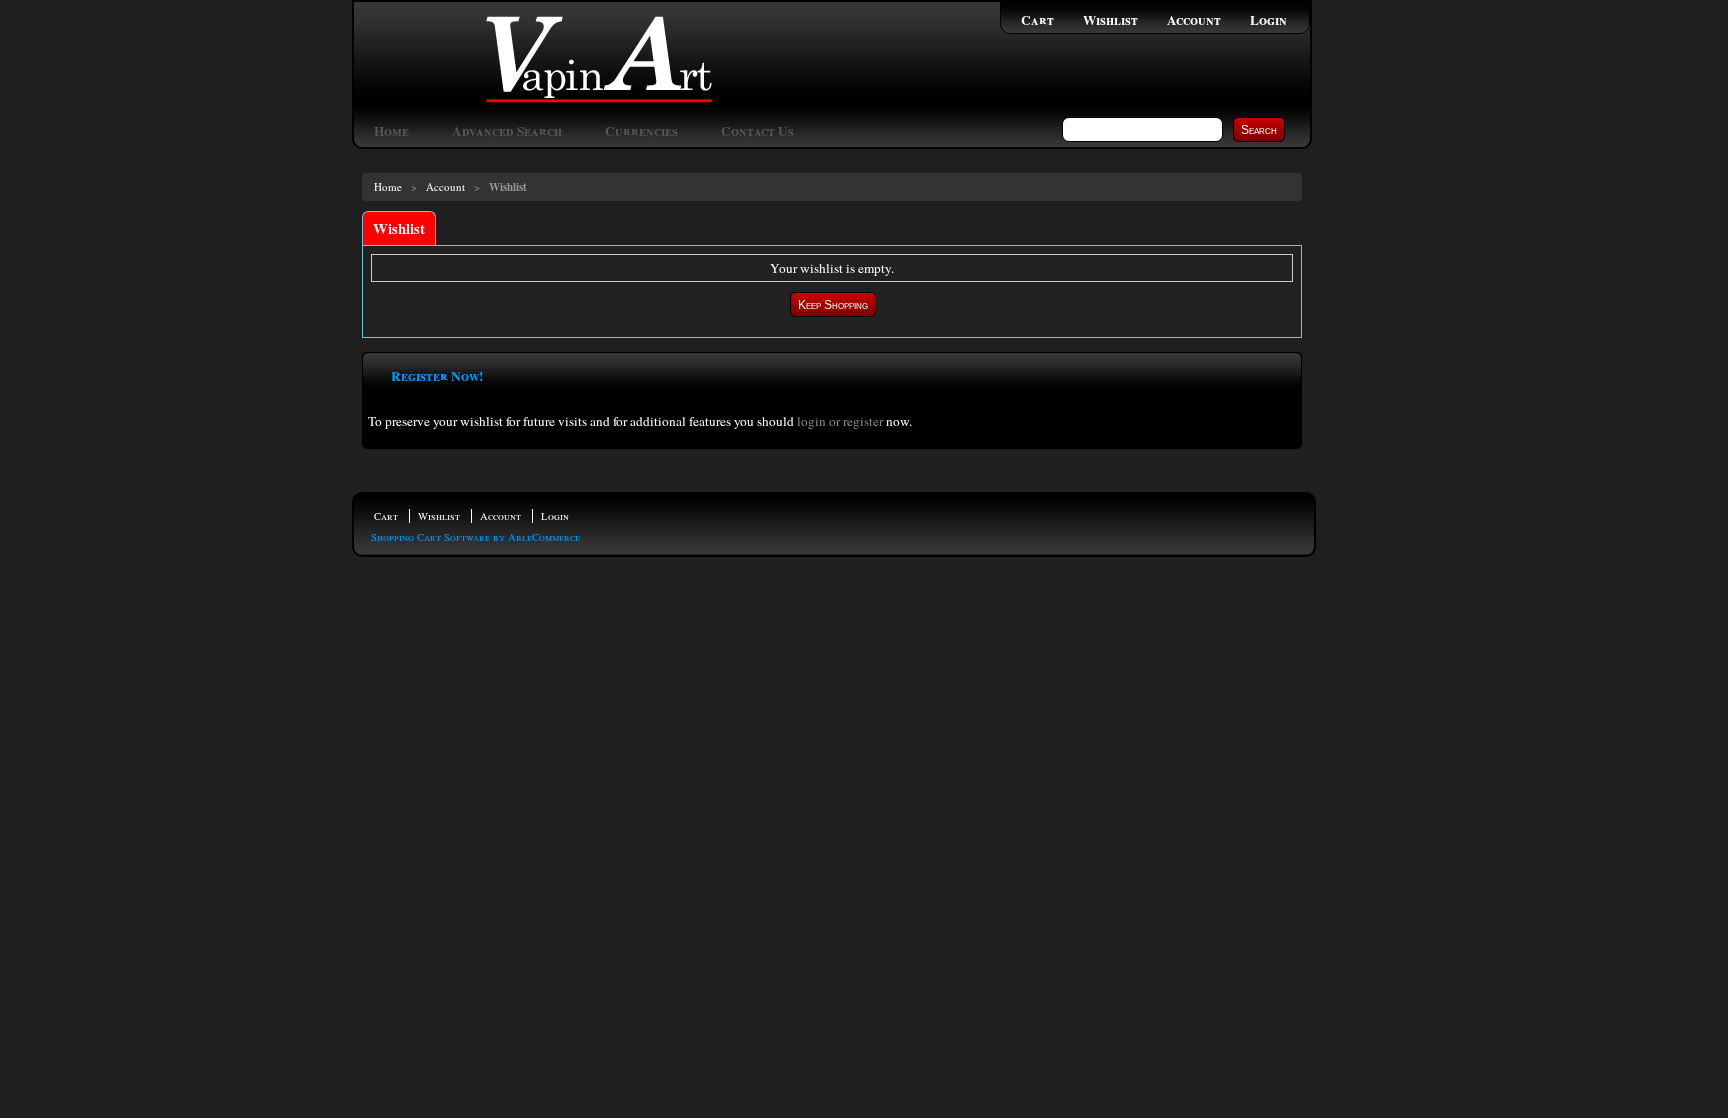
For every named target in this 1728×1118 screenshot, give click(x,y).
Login (1268, 20)
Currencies (641, 131)
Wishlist (1110, 20)
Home (391, 131)
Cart (1037, 20)
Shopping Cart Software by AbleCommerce (475, 537)
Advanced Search (507, 131)
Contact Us (757, 131)
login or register (840, 421)
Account (1194, 20)
